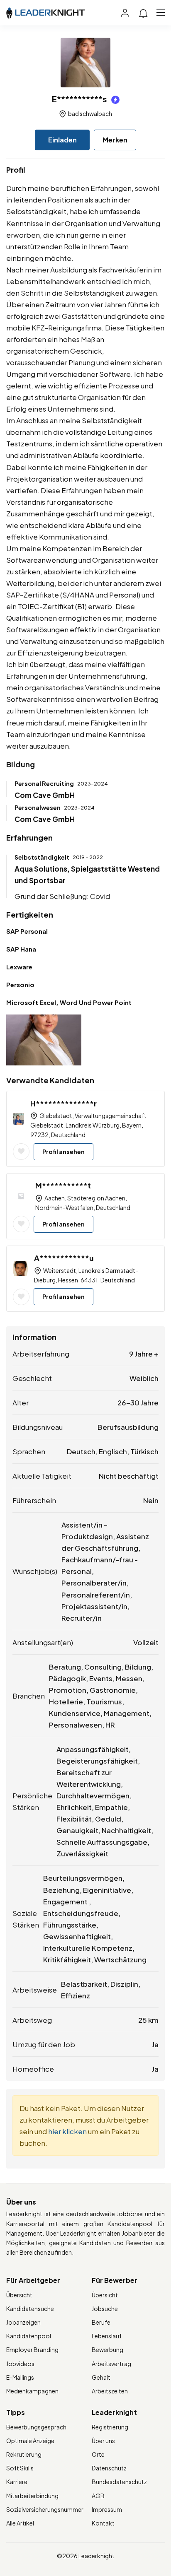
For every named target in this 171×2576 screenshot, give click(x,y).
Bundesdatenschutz (119, 2482)
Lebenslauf (107, 2336)
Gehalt (101, 2377)
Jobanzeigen (23, 2322)
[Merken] (21, 1152)
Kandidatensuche (30, 2309)
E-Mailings (20, 2377)
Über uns (103, 2441)
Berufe (101, 2322)
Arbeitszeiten (110, 2391)
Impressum (107, 2509)
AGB (98, 2496)
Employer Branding (32, 2349)
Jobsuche (105, 2309)
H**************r (64, 1103)
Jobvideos (20, 2364)
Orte (98, 2454)
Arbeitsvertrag (111, 2364)
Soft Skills (20, 2468)
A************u (64, 1258)
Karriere (17, 2482)
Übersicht (19, 2295)
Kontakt (103, 2523)
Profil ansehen (64, 1152)
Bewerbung (107, 2349)
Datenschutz (109, 2468)
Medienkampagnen (32, 2391)
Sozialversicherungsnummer (45, 2509)
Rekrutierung (24, 2454)
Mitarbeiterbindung (32, 2496)
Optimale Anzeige (30, 2441)
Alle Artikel (20, 2523)
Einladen (62, 140)
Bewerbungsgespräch (36, 2427)
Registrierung (110, 2427)
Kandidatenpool (29, 2336)
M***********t (63, 1185)
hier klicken (67, 2131)
